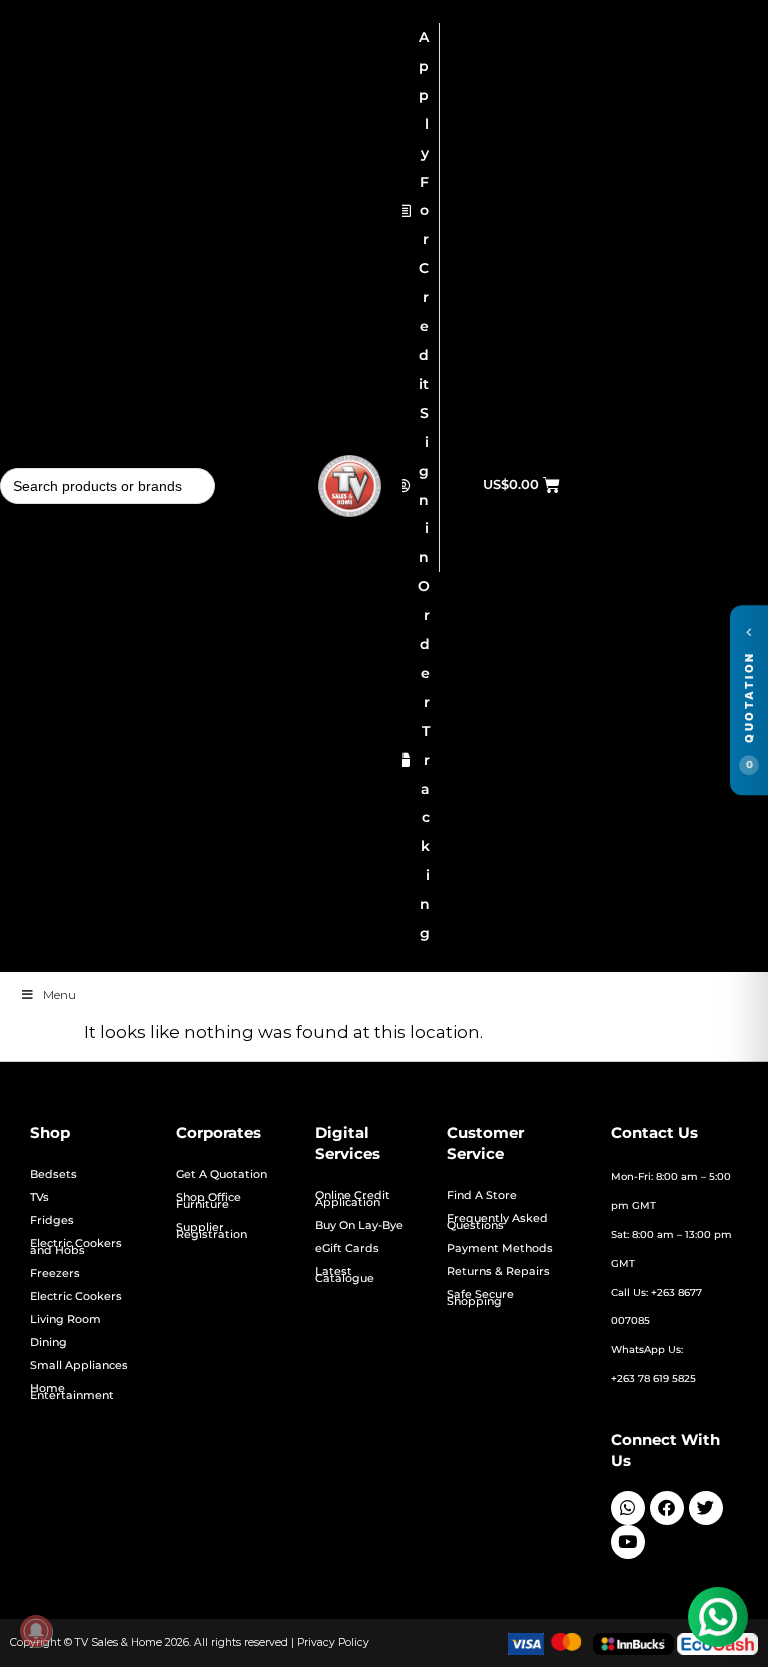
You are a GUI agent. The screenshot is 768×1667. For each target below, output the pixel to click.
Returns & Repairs (498, 1271)
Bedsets (53, 1174)
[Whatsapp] (628, 1508)
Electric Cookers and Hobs (76, 1247)
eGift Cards (347, 1248)
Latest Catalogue (344, 1275)
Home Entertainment (72, 1392)
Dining (48, 1342)
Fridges (52, 1220)
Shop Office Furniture (208, 1201)
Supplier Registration (211, 1231)
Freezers (55, 1273)
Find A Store (482, 1195)
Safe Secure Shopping (480, 1298)
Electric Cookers (76, 1296)
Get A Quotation (221, 1174)
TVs (39, 1197)
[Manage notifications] (36, 1631)
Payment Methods (500, 1248)
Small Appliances (79, 1365)
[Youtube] (628, 1542)
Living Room (65, 1319)
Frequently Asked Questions (497, 1222)
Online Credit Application (352, 1199)
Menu (59, 994)
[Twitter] (706, 1508)
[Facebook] (667, 1508)
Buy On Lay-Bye (359, 1225)
